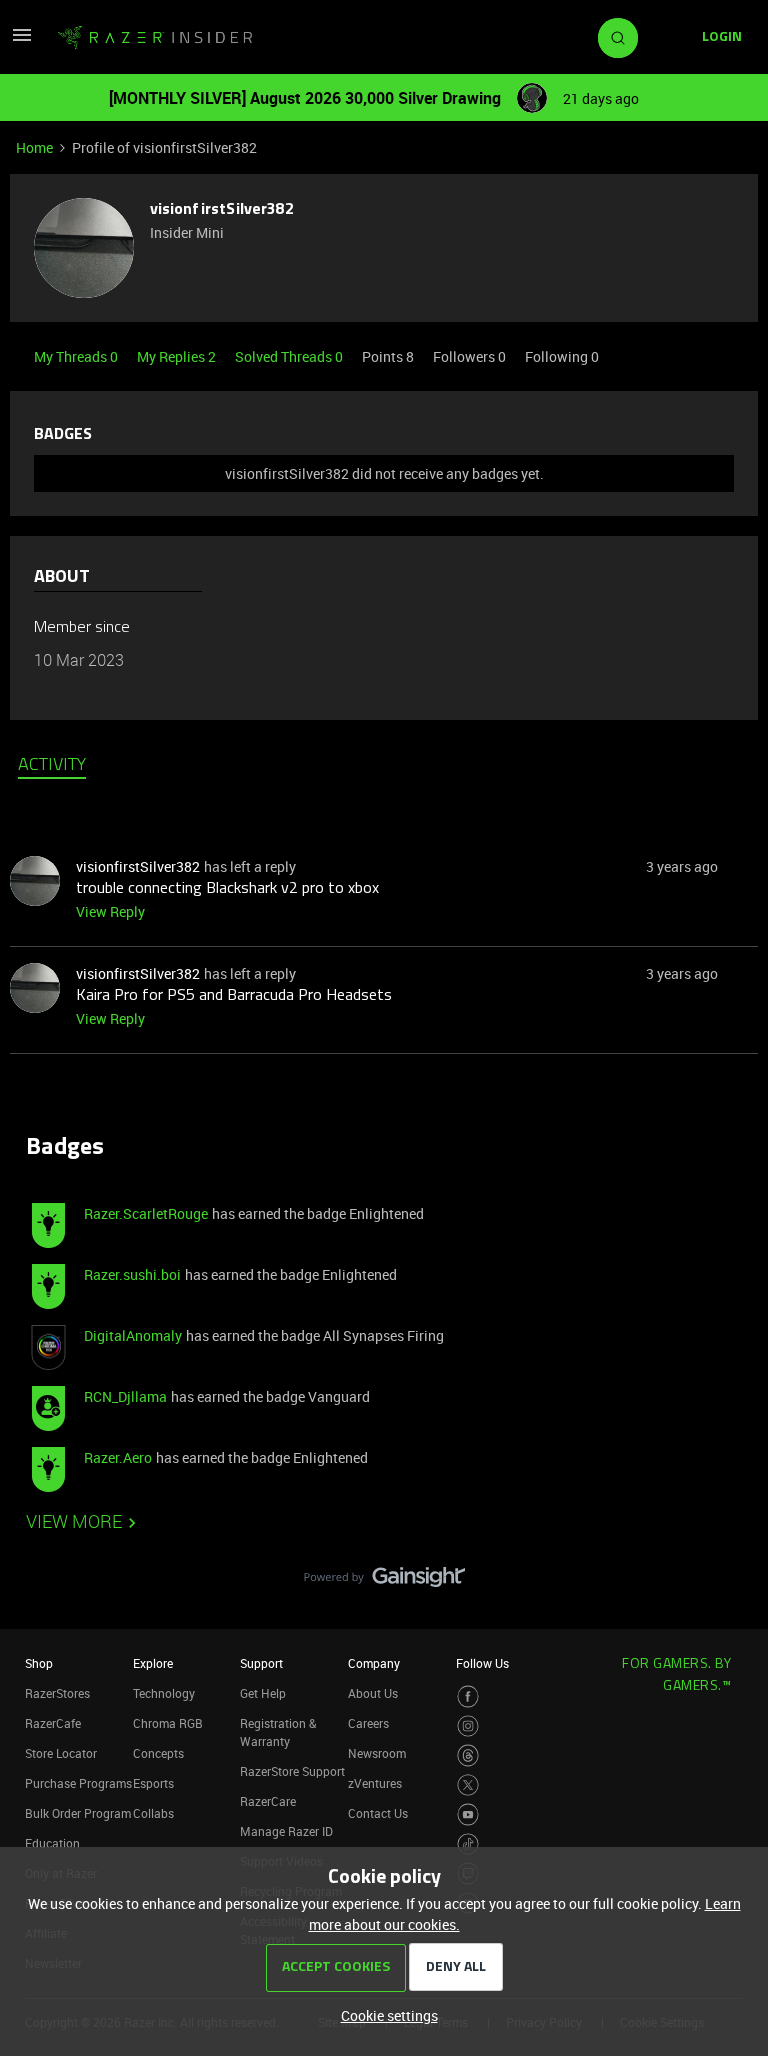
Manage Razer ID (286, 1831)
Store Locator (61, 1753)
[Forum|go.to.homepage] (155, 38)
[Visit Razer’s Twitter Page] (468, 1785)
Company (374, 1663)
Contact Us (378, 1813)
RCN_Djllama (125, 1396)
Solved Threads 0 (290, 356)
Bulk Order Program (78, 1813)
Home (34, 147)
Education (52, 1843)
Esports (153, 1783)
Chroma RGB (168, 1723)
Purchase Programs (78, 1783)
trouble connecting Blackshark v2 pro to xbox (227, 889)
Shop (39, 1663)
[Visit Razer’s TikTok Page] (468, 1844)
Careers (368, 1723)
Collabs (153, 1813)
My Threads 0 (77, 356)
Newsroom (377, 1753)
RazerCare (268, 1801)
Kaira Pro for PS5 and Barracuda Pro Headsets (234, 996)
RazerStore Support (292, 1771)
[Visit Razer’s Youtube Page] (468, 1814)
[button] (22, 41)
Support (261, 1663)
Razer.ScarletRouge (146, 1213)
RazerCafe (53, 1723)
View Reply (110, 911)
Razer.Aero (118, 1457)
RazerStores (57, 1693)
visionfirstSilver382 (222, 210)
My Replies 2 (178, 356)
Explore (153, 1663)
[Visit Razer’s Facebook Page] (468, 1696)
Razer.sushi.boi (132, 1274)
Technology (164, 1693)
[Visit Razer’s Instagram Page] (468, 1726)
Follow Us (482, 1663)
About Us (373, 1693)
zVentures (375, 1783)
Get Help (263, 1693)
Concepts (158, 1753)
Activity (52, 766)
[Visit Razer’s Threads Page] (468, 1755)
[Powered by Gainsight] (384, 1582)
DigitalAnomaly (133, 1335)
